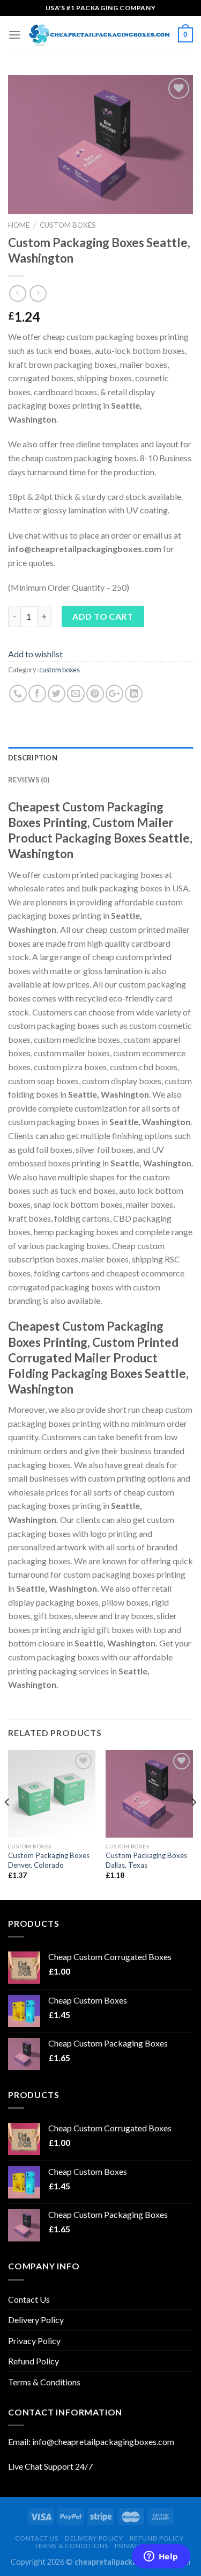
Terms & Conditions (44, 2382)
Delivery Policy (36, 2320)
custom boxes (68, 225)
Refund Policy (33, 2361)
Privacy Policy (34, 2341)
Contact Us (29, 2299)
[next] (193, 1824)
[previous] (8, 1824)
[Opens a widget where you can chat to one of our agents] (161, 2557)
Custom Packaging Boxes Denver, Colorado (49, 1860)
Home (19, 225)
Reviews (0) (29, 780)
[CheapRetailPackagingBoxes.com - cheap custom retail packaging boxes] (99, 35)
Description (33, 758)
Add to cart (103, 616)
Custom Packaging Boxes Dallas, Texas (146, 1860)
